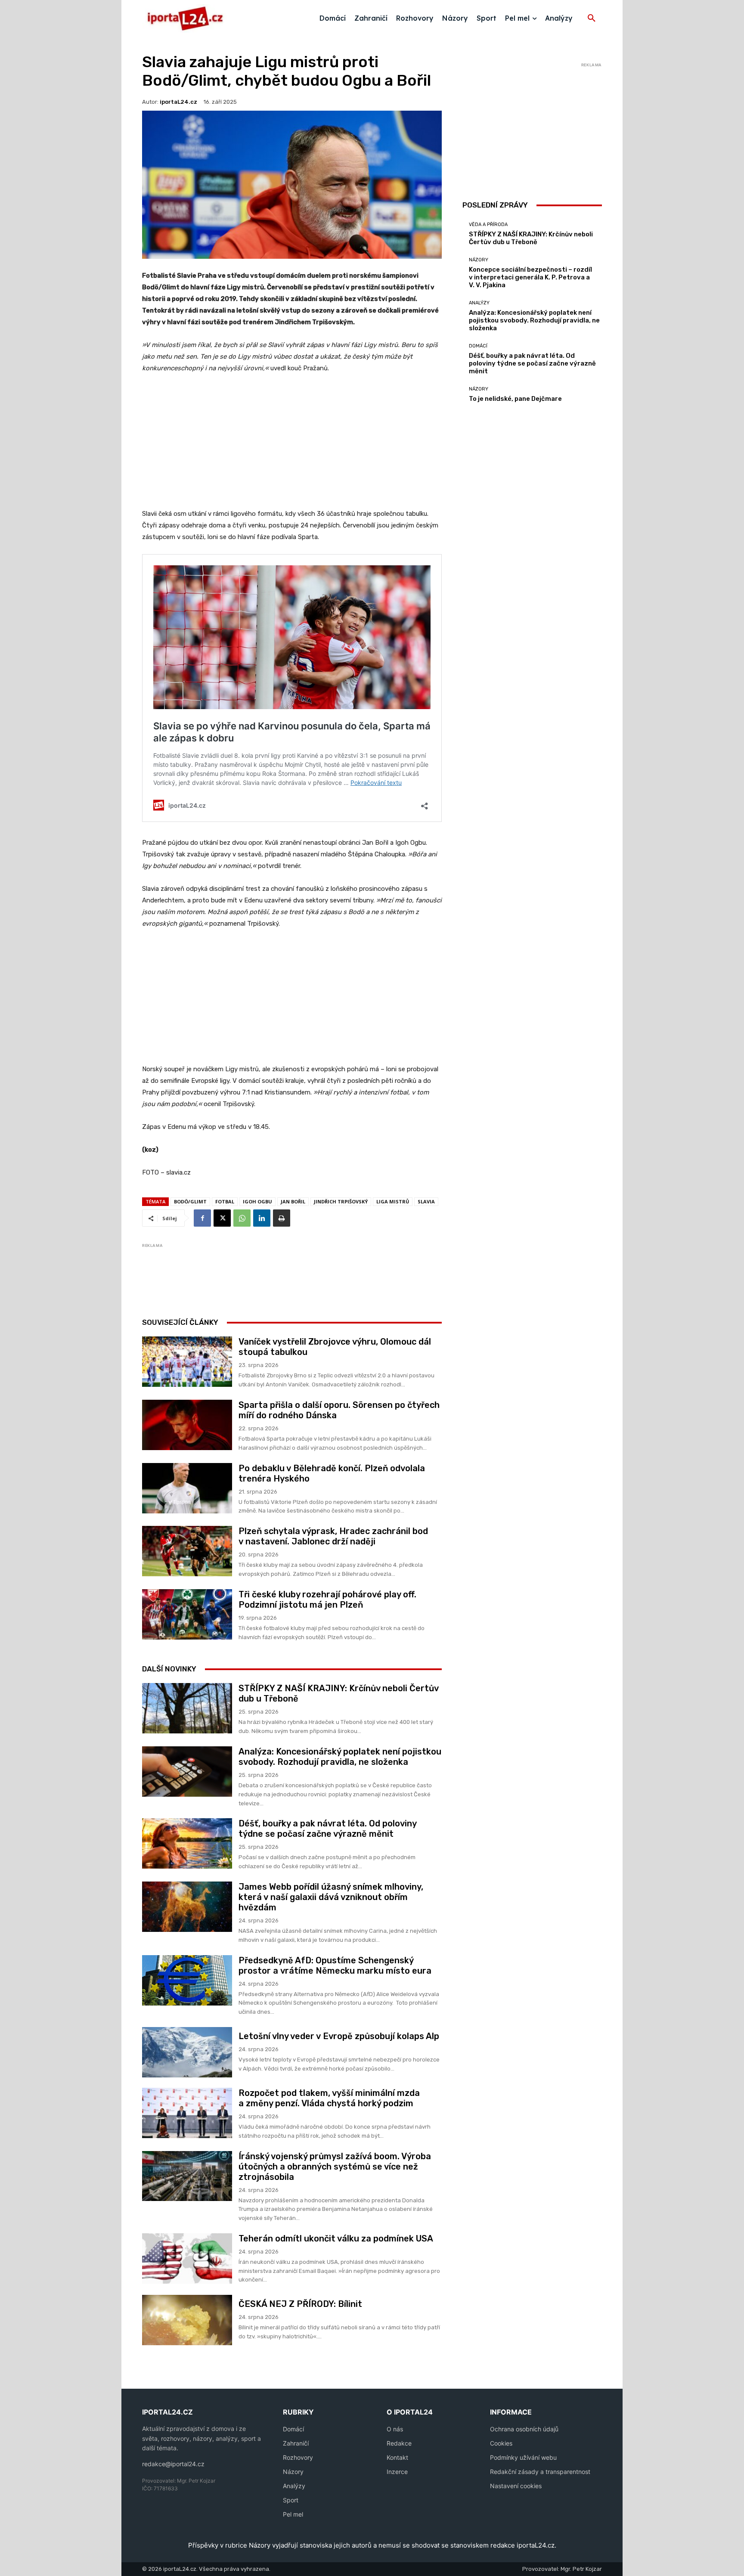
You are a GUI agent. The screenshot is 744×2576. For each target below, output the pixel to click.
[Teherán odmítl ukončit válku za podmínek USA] (187, 2258)
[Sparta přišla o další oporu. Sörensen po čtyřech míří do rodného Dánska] (187, 1425)
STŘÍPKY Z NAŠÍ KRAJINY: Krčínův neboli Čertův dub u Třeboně (531, 238)
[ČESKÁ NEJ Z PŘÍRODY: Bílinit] (187, 2320)
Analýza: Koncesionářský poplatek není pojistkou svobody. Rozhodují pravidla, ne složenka (340, 1757)
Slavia (426, 1201)
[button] (592, 19)
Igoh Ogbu (257, 1201)
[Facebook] (202, 1218)
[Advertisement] (292, 446)
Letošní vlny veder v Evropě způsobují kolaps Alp (339, 2036)
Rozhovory (298, 2457)
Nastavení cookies (516, 2486)
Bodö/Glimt (190, 1201)
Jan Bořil (293, 1201)
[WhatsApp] (242, 1218)
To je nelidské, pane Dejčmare (515, 399)
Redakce (399, 2443)
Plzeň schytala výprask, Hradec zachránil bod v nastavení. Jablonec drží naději (333, 1536)
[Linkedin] (262, 1218)
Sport (291, 2500)
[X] (222, 1218)
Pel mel (293, 2514)
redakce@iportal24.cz (173, 2464)
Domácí (478, 346)
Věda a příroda (488, 225)
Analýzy (479, 303)
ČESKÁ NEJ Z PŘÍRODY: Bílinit (300, 2304)
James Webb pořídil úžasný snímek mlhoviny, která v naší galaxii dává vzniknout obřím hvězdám (331, 1897)
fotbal (225, 1201)
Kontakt (397, 2457)
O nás (395, 2429)
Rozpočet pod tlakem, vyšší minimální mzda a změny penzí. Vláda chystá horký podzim (329, 2098)
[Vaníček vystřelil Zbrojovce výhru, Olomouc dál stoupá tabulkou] (187, 1362)
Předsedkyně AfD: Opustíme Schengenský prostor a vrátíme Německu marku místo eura (335, 1965)
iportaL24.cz (178, 102)
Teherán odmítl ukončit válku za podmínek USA (336, 2238)
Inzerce (397, 2472)
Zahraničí (296, 2443)
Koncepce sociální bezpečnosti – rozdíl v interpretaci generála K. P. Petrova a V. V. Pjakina (530, 277)
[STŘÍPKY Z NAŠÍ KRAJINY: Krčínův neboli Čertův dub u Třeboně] (187, 1708)
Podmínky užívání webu (523, 2457)
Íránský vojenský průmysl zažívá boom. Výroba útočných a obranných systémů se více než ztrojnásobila (335, 2167)
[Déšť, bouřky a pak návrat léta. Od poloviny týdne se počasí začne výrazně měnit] (187, 1843)
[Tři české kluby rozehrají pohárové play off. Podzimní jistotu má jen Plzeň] (187, 1614)
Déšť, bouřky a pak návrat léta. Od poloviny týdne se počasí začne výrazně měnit (328, 1829)
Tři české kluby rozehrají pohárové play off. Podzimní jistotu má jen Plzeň (327, 1600)
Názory (479, 260)
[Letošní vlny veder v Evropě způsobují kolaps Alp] (187, 2052)
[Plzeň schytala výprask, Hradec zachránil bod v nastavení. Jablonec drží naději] (187, 1551)
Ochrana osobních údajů (524, 2429)
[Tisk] (282, 1218)
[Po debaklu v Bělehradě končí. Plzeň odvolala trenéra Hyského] (187, 1488)
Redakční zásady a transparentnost (540, 2472)
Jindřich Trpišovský (341, 1201)
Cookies (501, 2443)
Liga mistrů (393, 1201)
